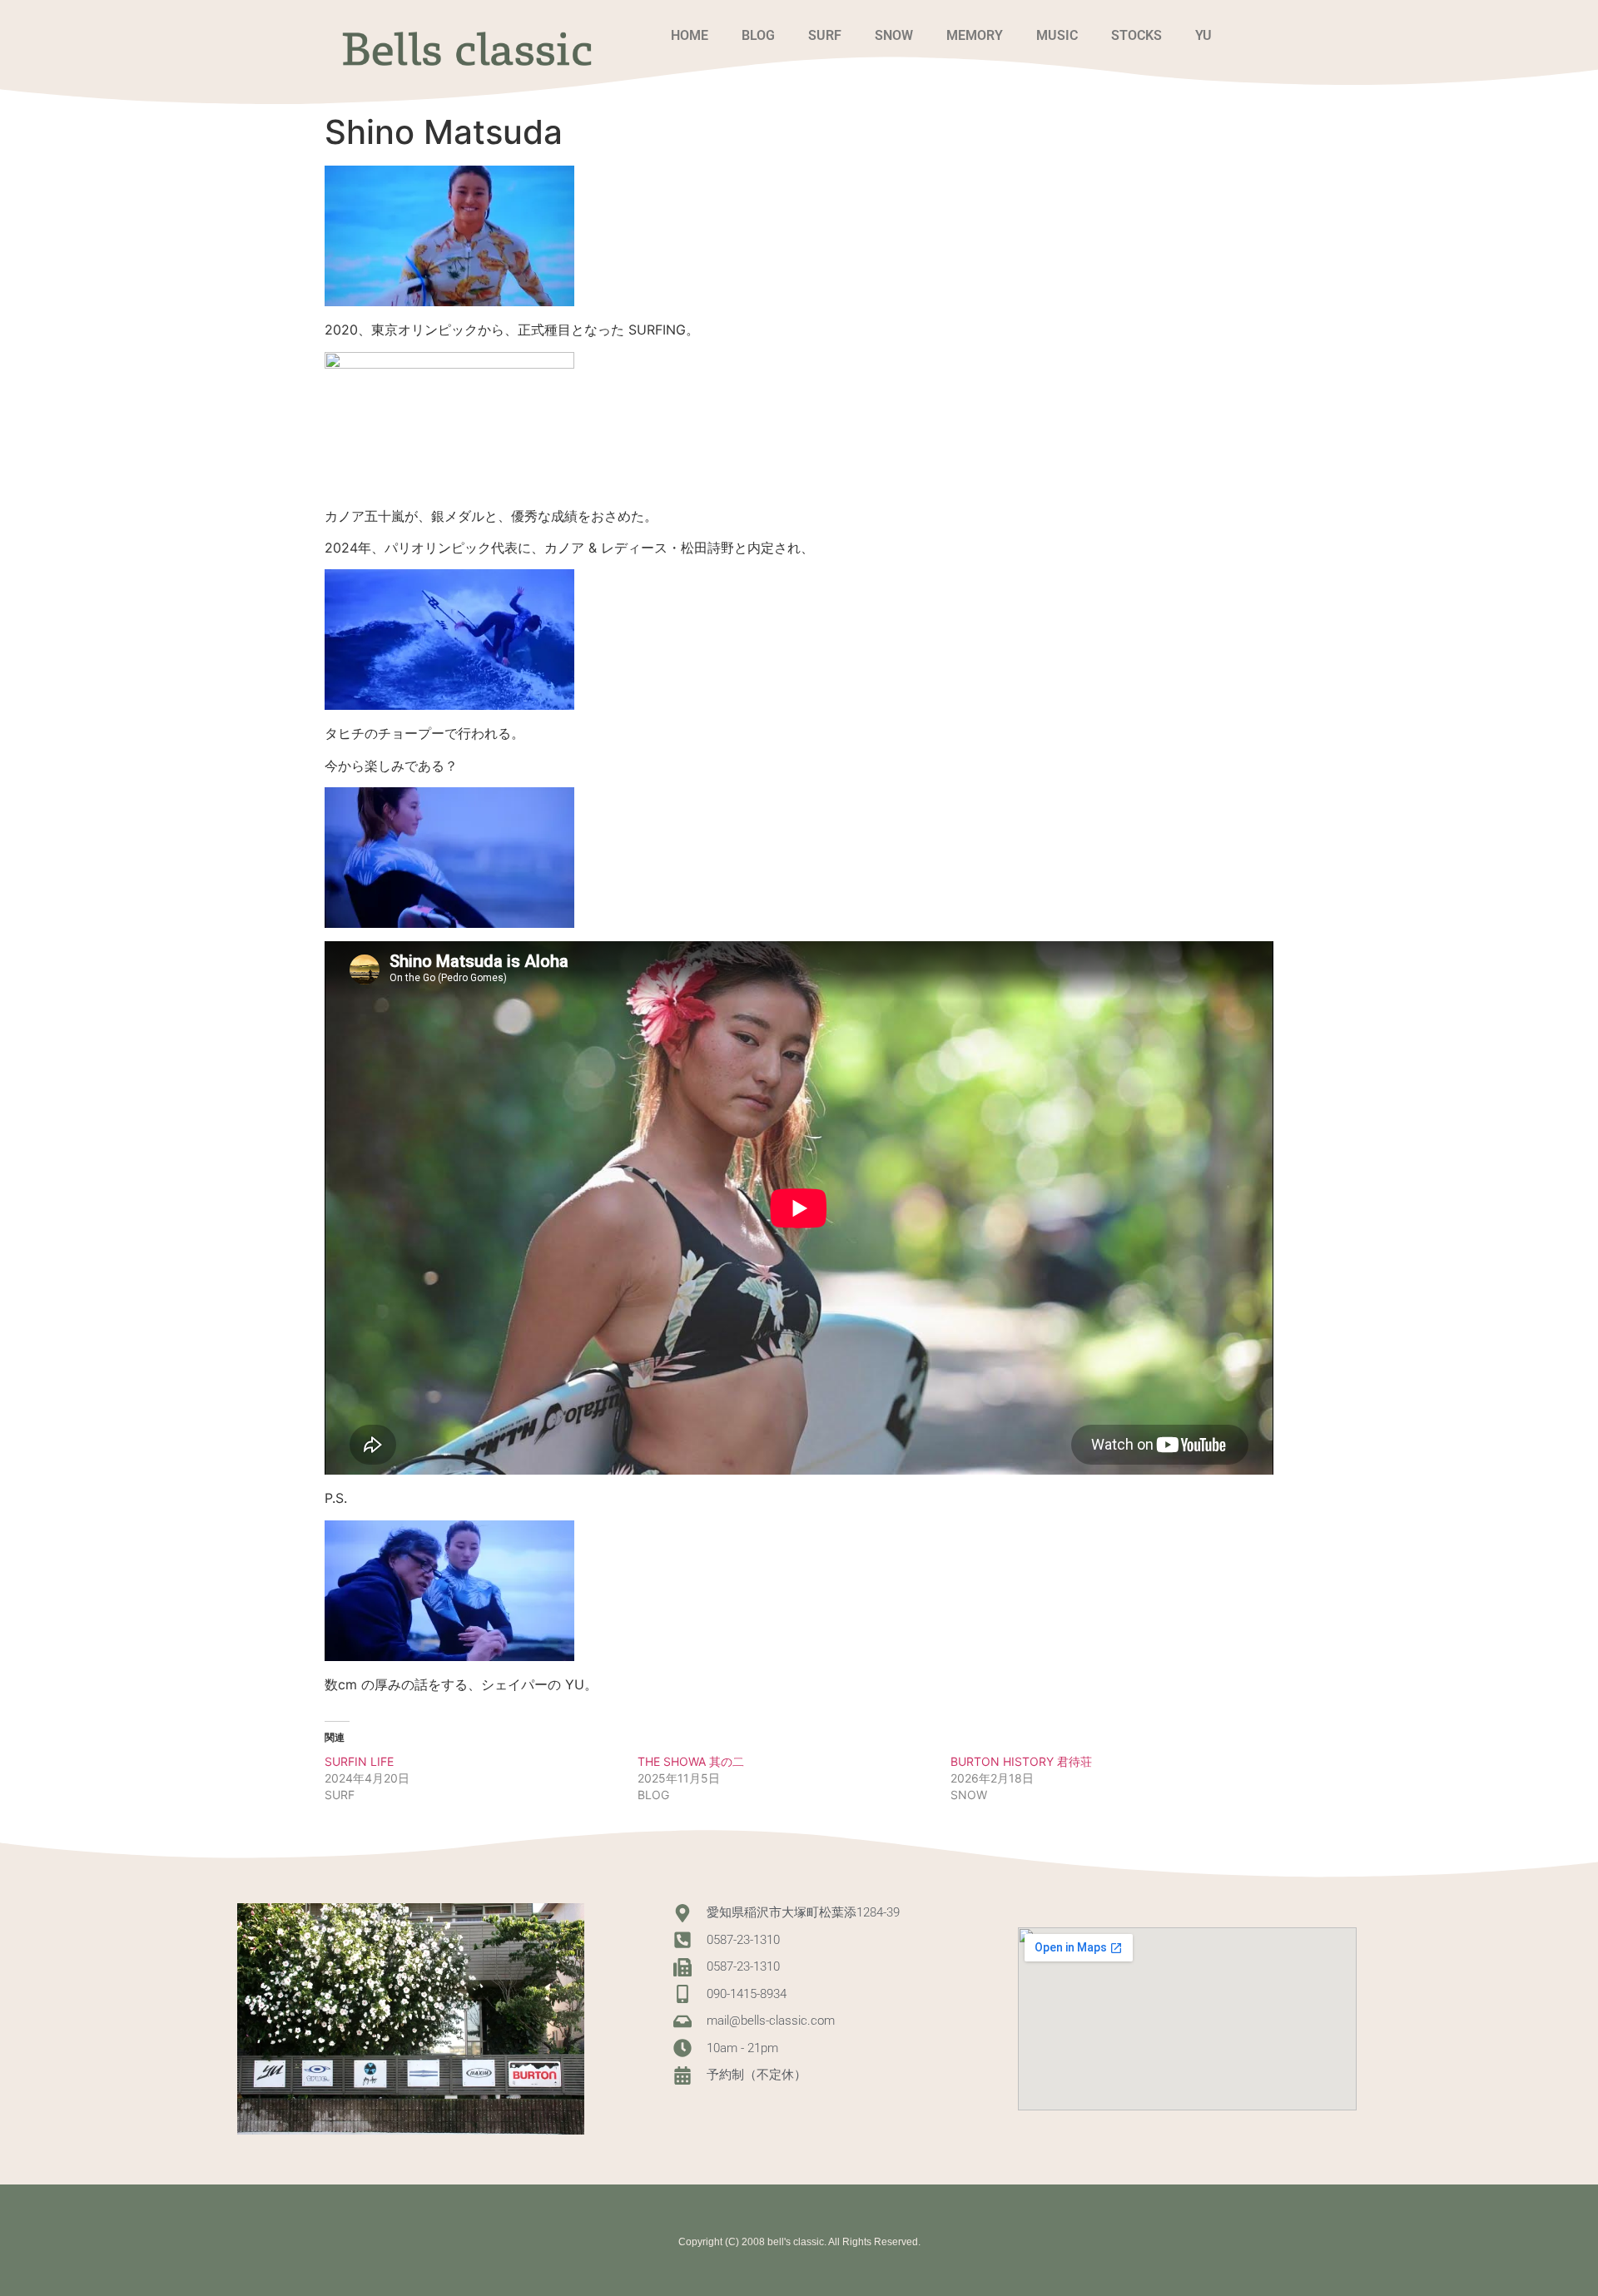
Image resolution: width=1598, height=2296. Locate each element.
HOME (690, 35)
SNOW (894, 35)
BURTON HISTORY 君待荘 (1021, 1761)
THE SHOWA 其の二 (691, 1761)
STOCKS (1136, 35)
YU (1203, 35)
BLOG (758, 35)
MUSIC (1057, 35)
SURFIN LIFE (359, 1761)
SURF (825, 35)
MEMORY (975, 35)
